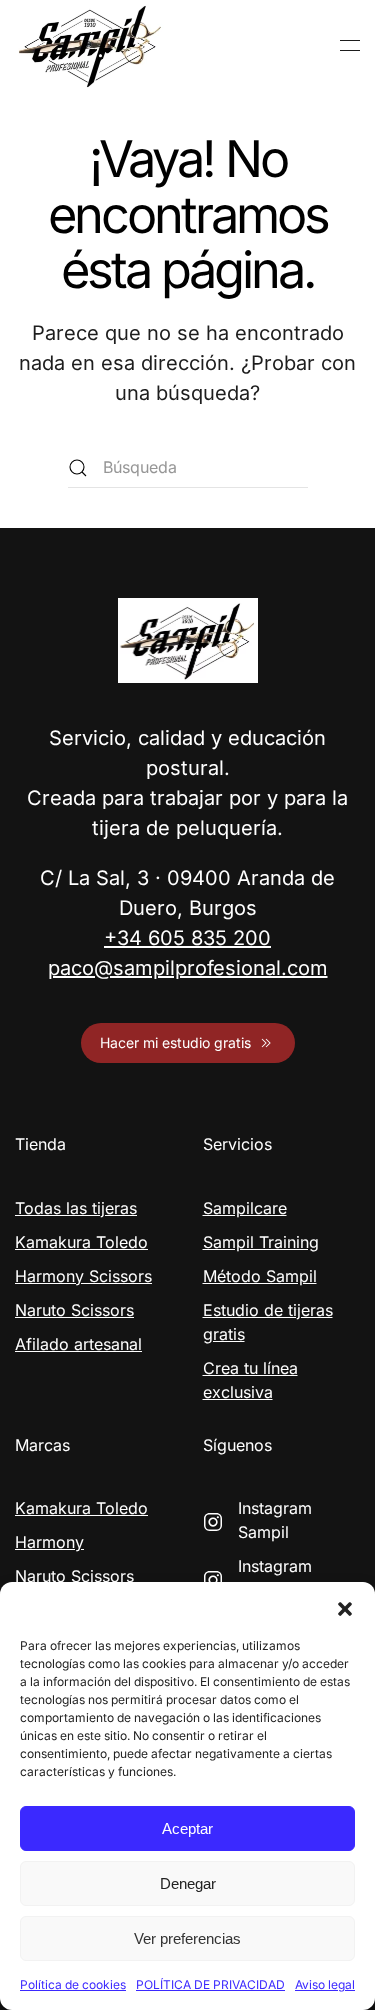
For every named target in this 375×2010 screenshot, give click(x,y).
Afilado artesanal (78, 1344)
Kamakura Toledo (81, 1242)
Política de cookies (73, 1984)
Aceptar (187, 1828)
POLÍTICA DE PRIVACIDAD (210, 1984)
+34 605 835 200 (187, 938)
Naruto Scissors (74, 1310)
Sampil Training (261, 1242)
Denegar (188, 1883)
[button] (345, 1607)
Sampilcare (245, 1208)
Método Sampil (260, 1276)
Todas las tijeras (76, 1208)
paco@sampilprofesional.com (188, 968)
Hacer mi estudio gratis (175, 1042)
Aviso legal (325, 1984)
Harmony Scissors (83, 1276)
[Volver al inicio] (90, 45)
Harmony (49, 1542)
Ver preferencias (187, 1938)
